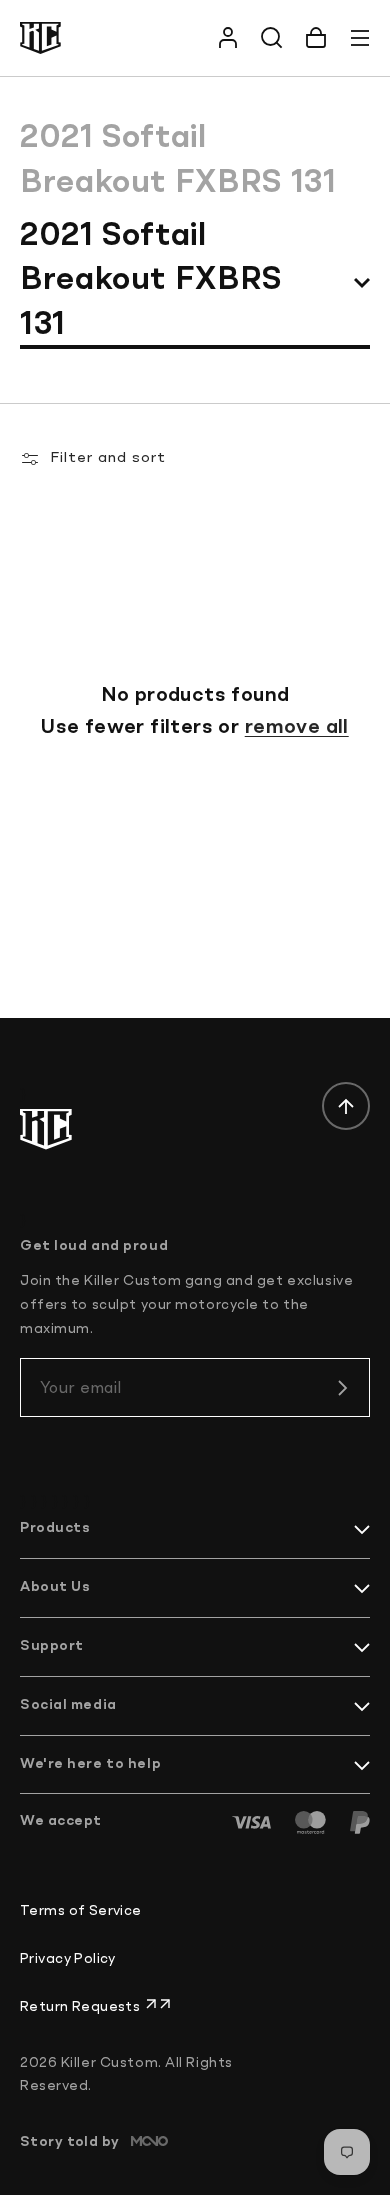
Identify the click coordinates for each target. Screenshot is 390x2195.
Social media (68, 1705)
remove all (297, 728)
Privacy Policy (68, 1959)
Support (52, 1646)
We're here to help (90, 1764)
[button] (316, 38)
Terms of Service (81, 1911)
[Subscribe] (342, 1388)
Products (55, 1528)
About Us (55, 1587)
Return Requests (82, 2007)
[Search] (272, 38)
